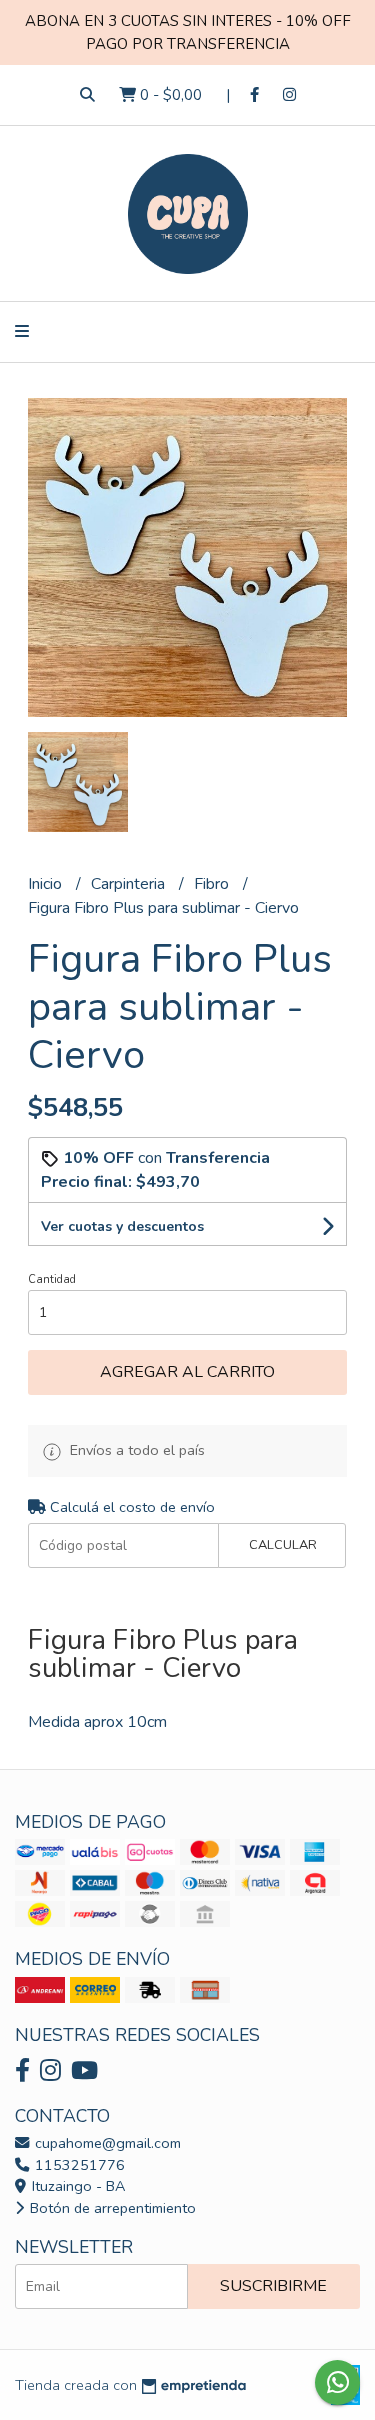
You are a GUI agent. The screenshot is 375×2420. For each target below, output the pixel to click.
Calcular (283, 1545)
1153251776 (78, 2165)
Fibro (213, 884)
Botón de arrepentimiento (111, 2208)
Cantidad (52, 1279)
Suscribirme (273, 2286)
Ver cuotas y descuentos (122, 1226)
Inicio (47, 884)
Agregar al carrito (187, 1372)
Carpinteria (130, 884)
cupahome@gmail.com (106, 2143)
